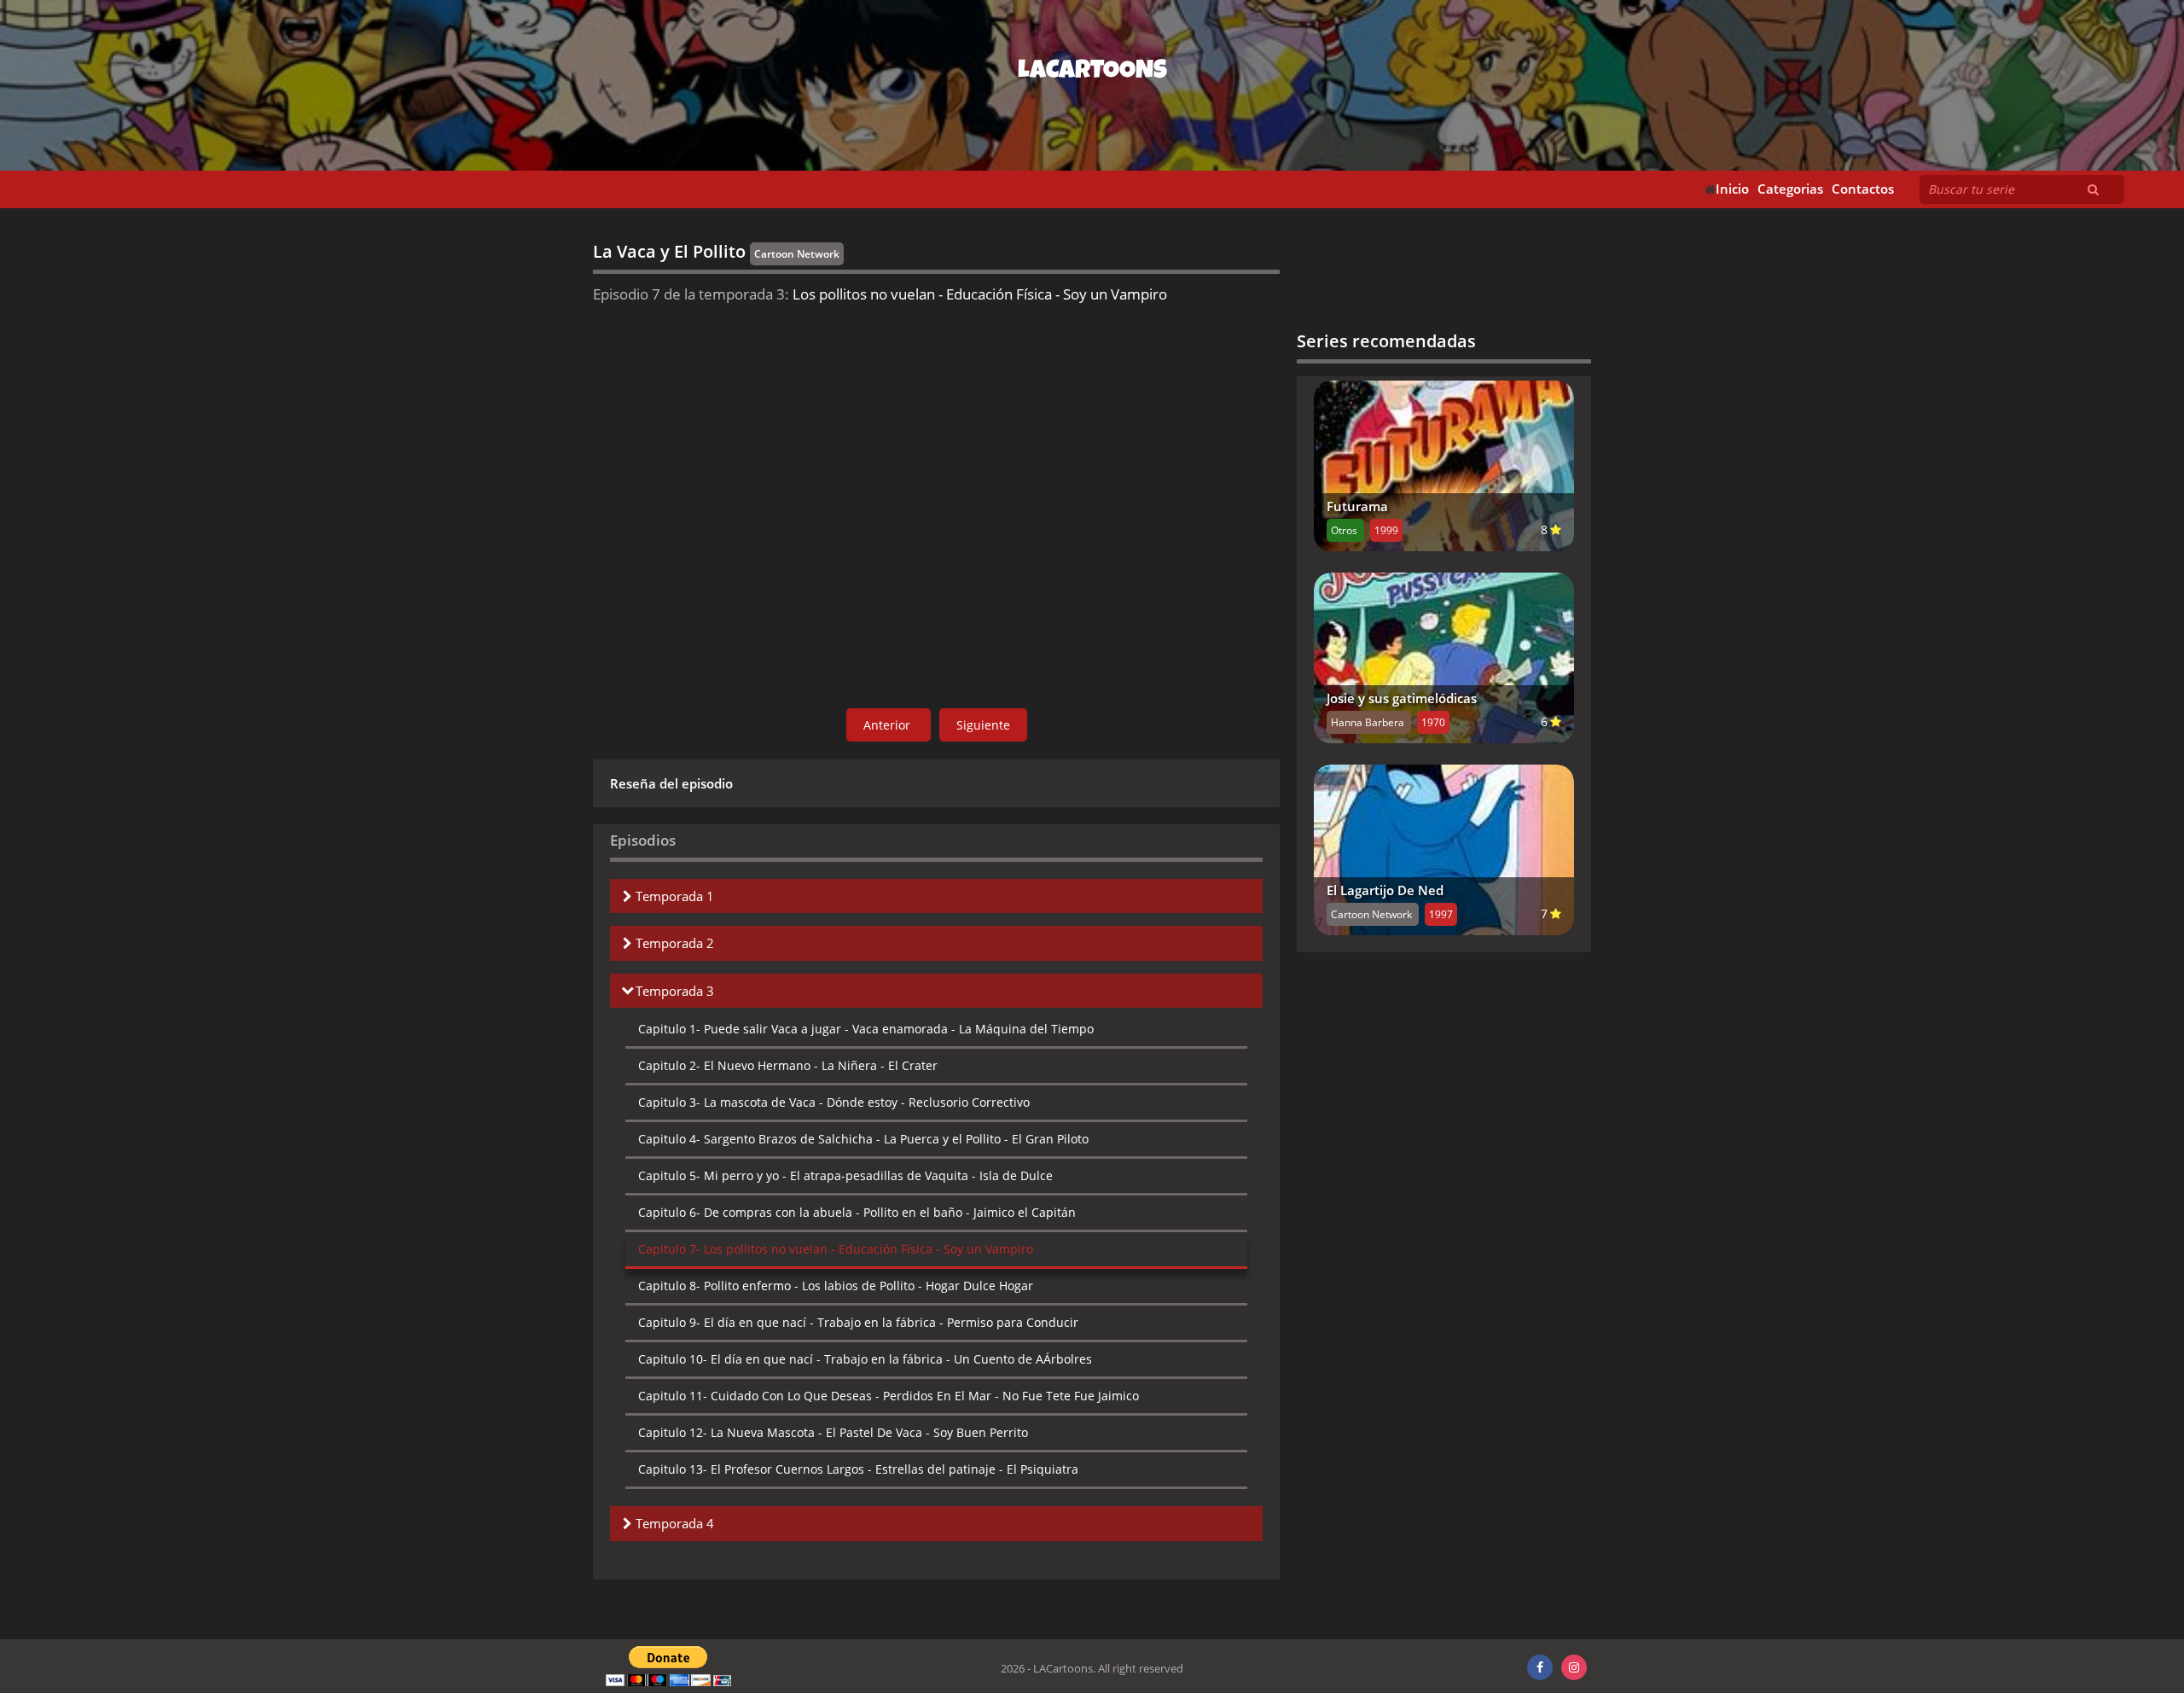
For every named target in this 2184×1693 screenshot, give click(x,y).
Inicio (1732, 189)
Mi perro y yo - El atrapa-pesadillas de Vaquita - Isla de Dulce (845, 1175)
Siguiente (983, 725)
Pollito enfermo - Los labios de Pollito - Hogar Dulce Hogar (836, 1286)
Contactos (1863, 189)
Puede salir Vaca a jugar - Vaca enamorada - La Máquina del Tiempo (866, 1029)
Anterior (889, 725)
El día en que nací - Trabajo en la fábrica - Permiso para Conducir (858, 1322)
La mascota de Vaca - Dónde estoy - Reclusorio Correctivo (834, 1102)
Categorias (1790, 189)
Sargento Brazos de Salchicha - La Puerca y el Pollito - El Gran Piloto (863, 1139)
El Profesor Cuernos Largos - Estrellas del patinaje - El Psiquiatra (858, 1469)
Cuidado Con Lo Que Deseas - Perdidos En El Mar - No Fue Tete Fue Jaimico (889, 1396)
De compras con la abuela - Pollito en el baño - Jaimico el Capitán (857, 1212)
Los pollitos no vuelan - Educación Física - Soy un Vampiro (836, 1249)
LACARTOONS (1092, 73)
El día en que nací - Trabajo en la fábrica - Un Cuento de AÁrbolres (865, 1359)
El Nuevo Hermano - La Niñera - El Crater (788, 1065)
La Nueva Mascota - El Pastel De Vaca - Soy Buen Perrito (833, 1432)
